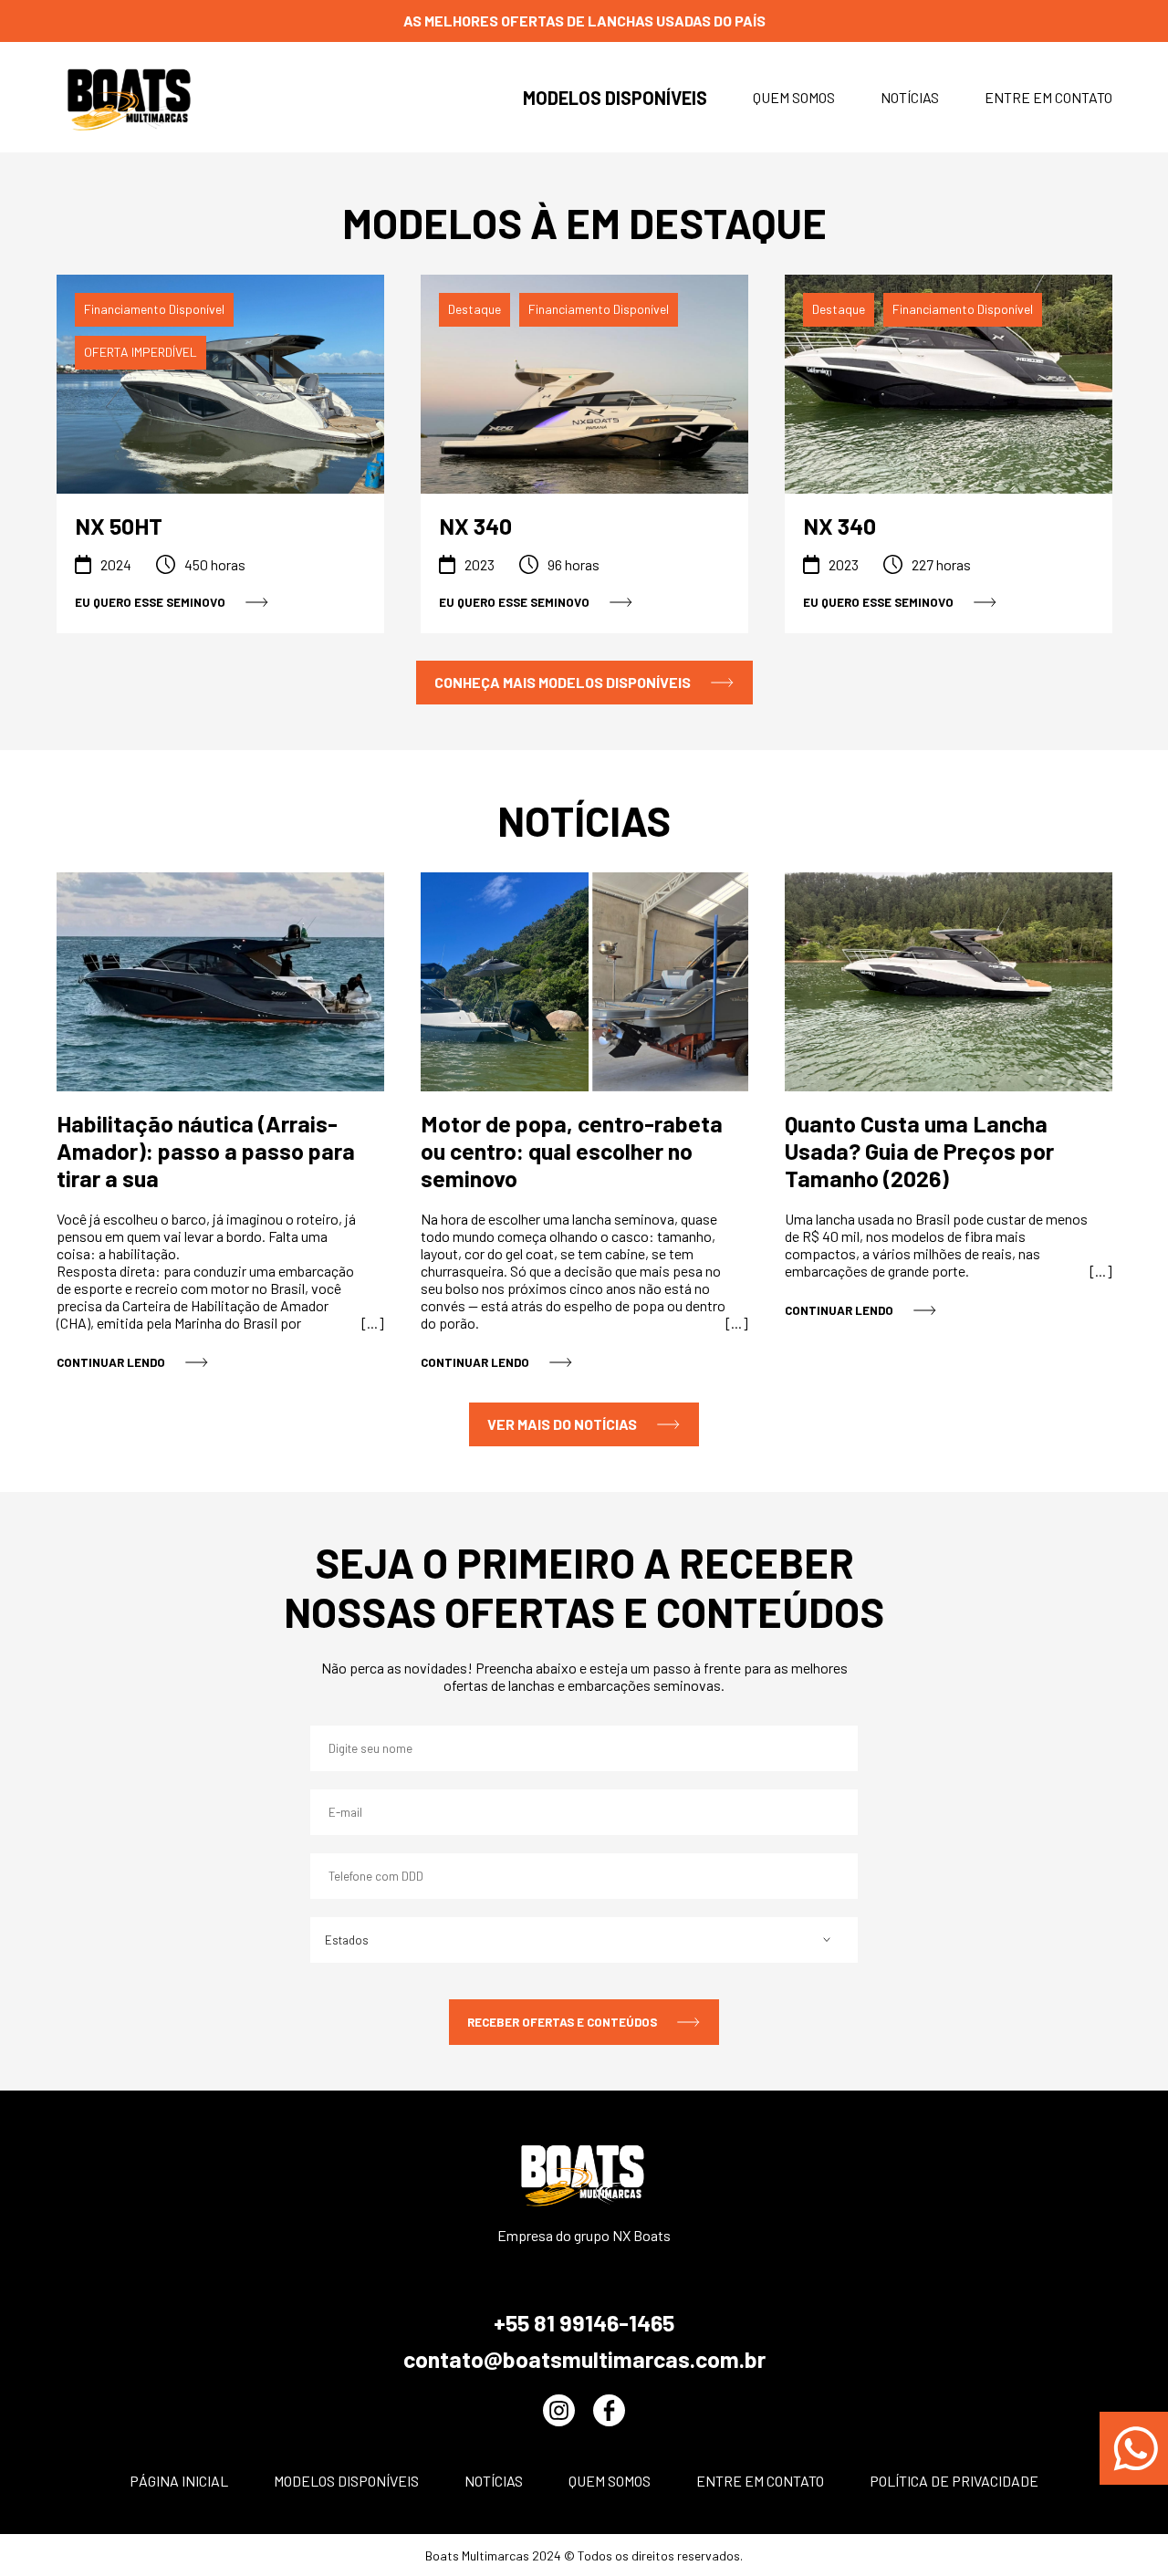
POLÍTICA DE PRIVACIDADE (954, 2481)
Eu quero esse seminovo (150, 602)
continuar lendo (111, 1362)
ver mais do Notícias (562, 1424)
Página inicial (179, 2481)
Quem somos (794, 97)
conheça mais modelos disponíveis (563, 682)
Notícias (910, 97)
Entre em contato (1048, 97)
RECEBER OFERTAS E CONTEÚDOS (562, 2022)
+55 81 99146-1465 (584, 2322)
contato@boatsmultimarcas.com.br (584, 2359)
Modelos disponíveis (615, 98)
